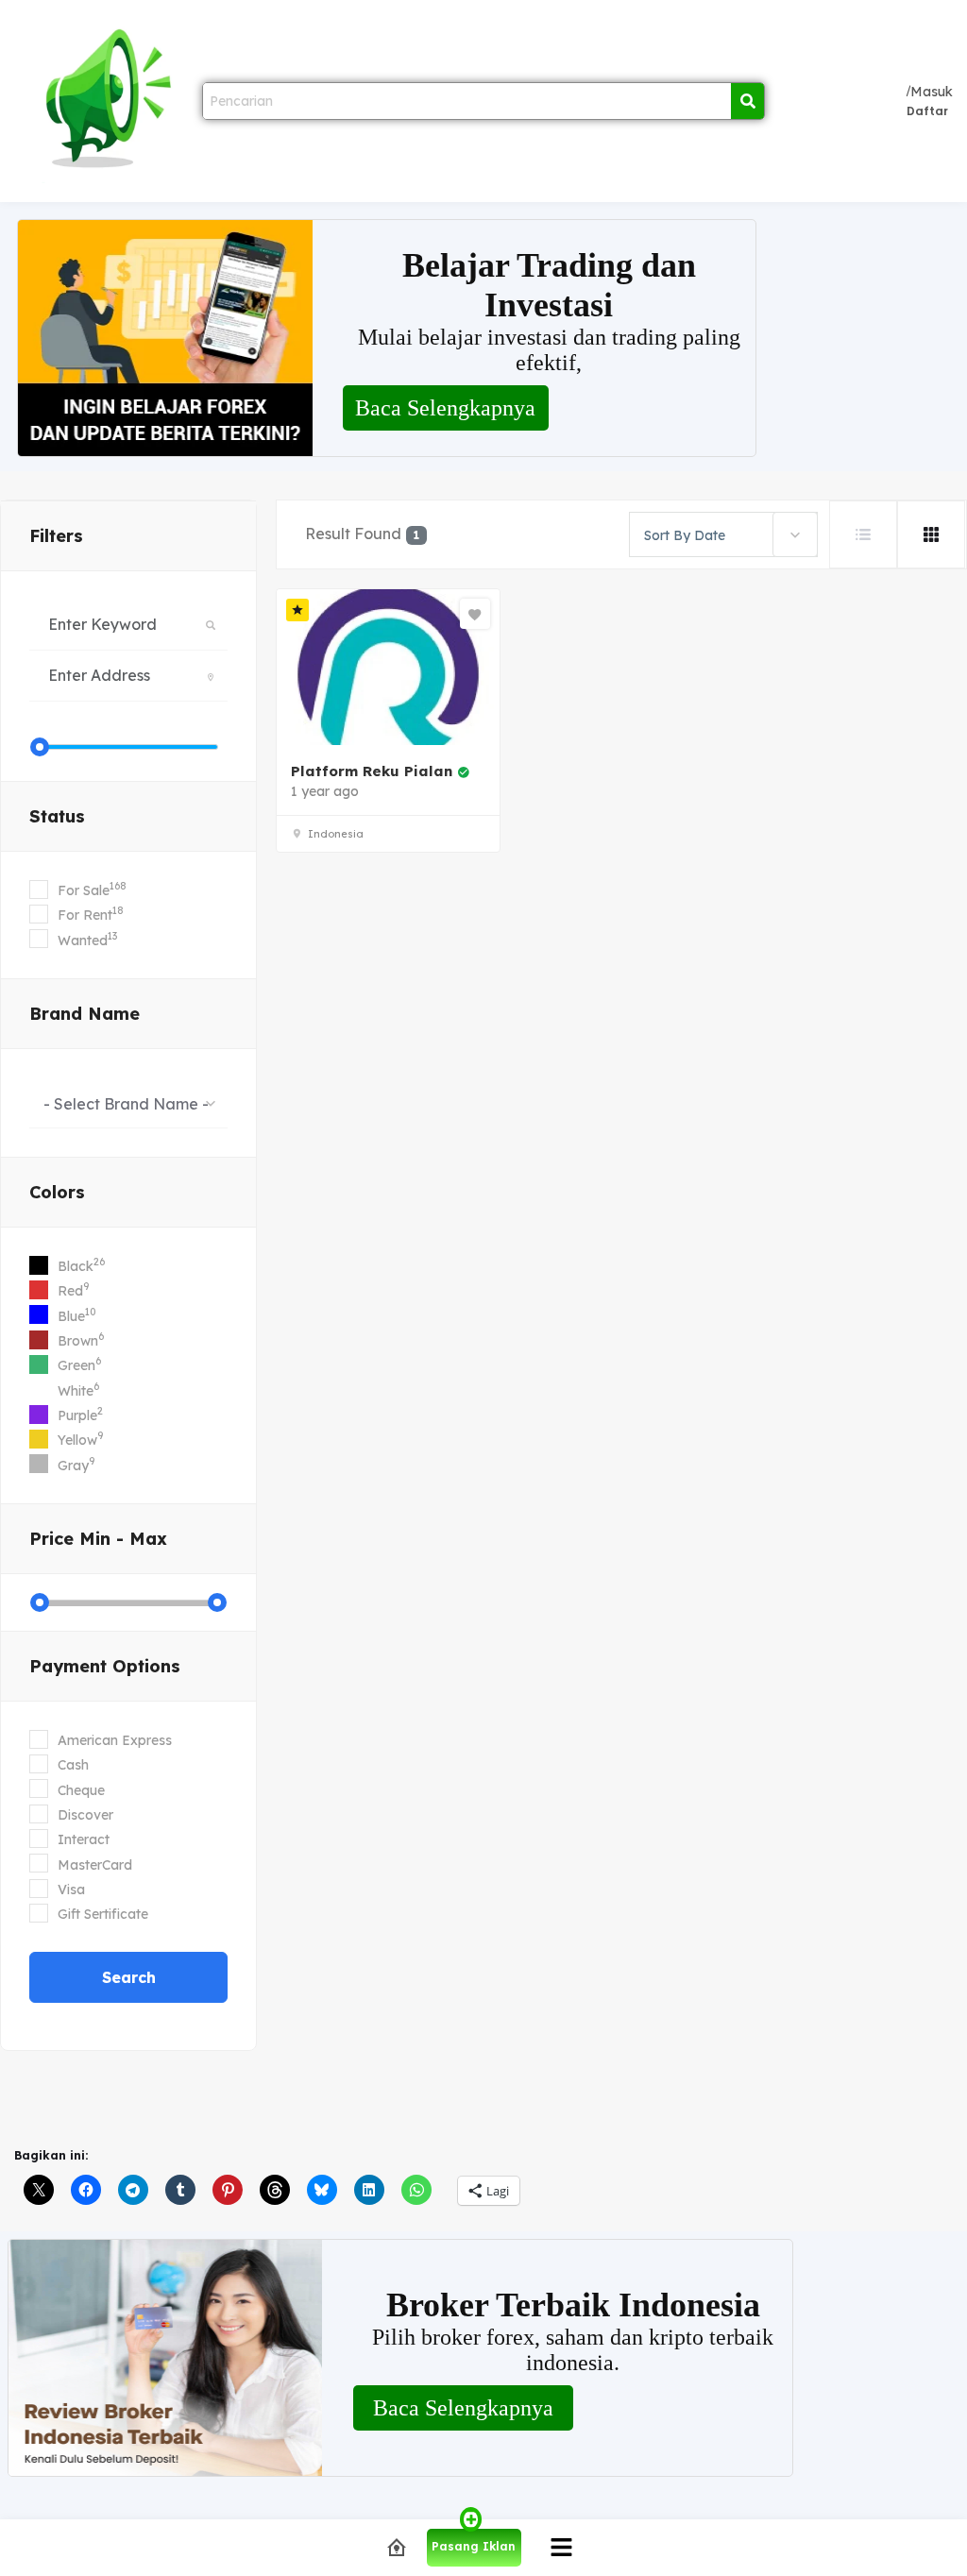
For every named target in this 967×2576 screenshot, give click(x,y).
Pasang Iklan (474, 2546)
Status (57, 816)
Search (129, 1977)
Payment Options (105, 1666)
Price (98, 1539)
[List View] (863, 534)
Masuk (932, 92)
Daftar (927, 111)
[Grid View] (931, 534)
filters (56, 536)
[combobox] (128, 1103)
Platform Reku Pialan (372, 771)
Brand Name (85, 1014)
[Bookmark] (475, 614)
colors (57, 1192)
